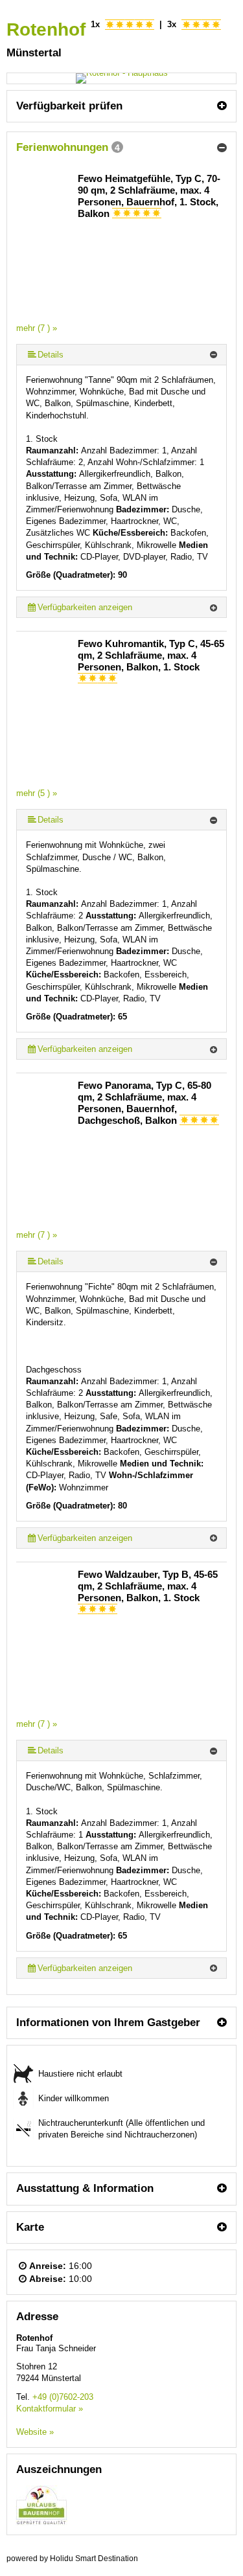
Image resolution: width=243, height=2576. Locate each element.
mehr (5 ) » (37, 793)
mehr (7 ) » (37, 328)
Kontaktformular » (50, 2409)
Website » (35, 2432)
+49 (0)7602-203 (63, 2397)
